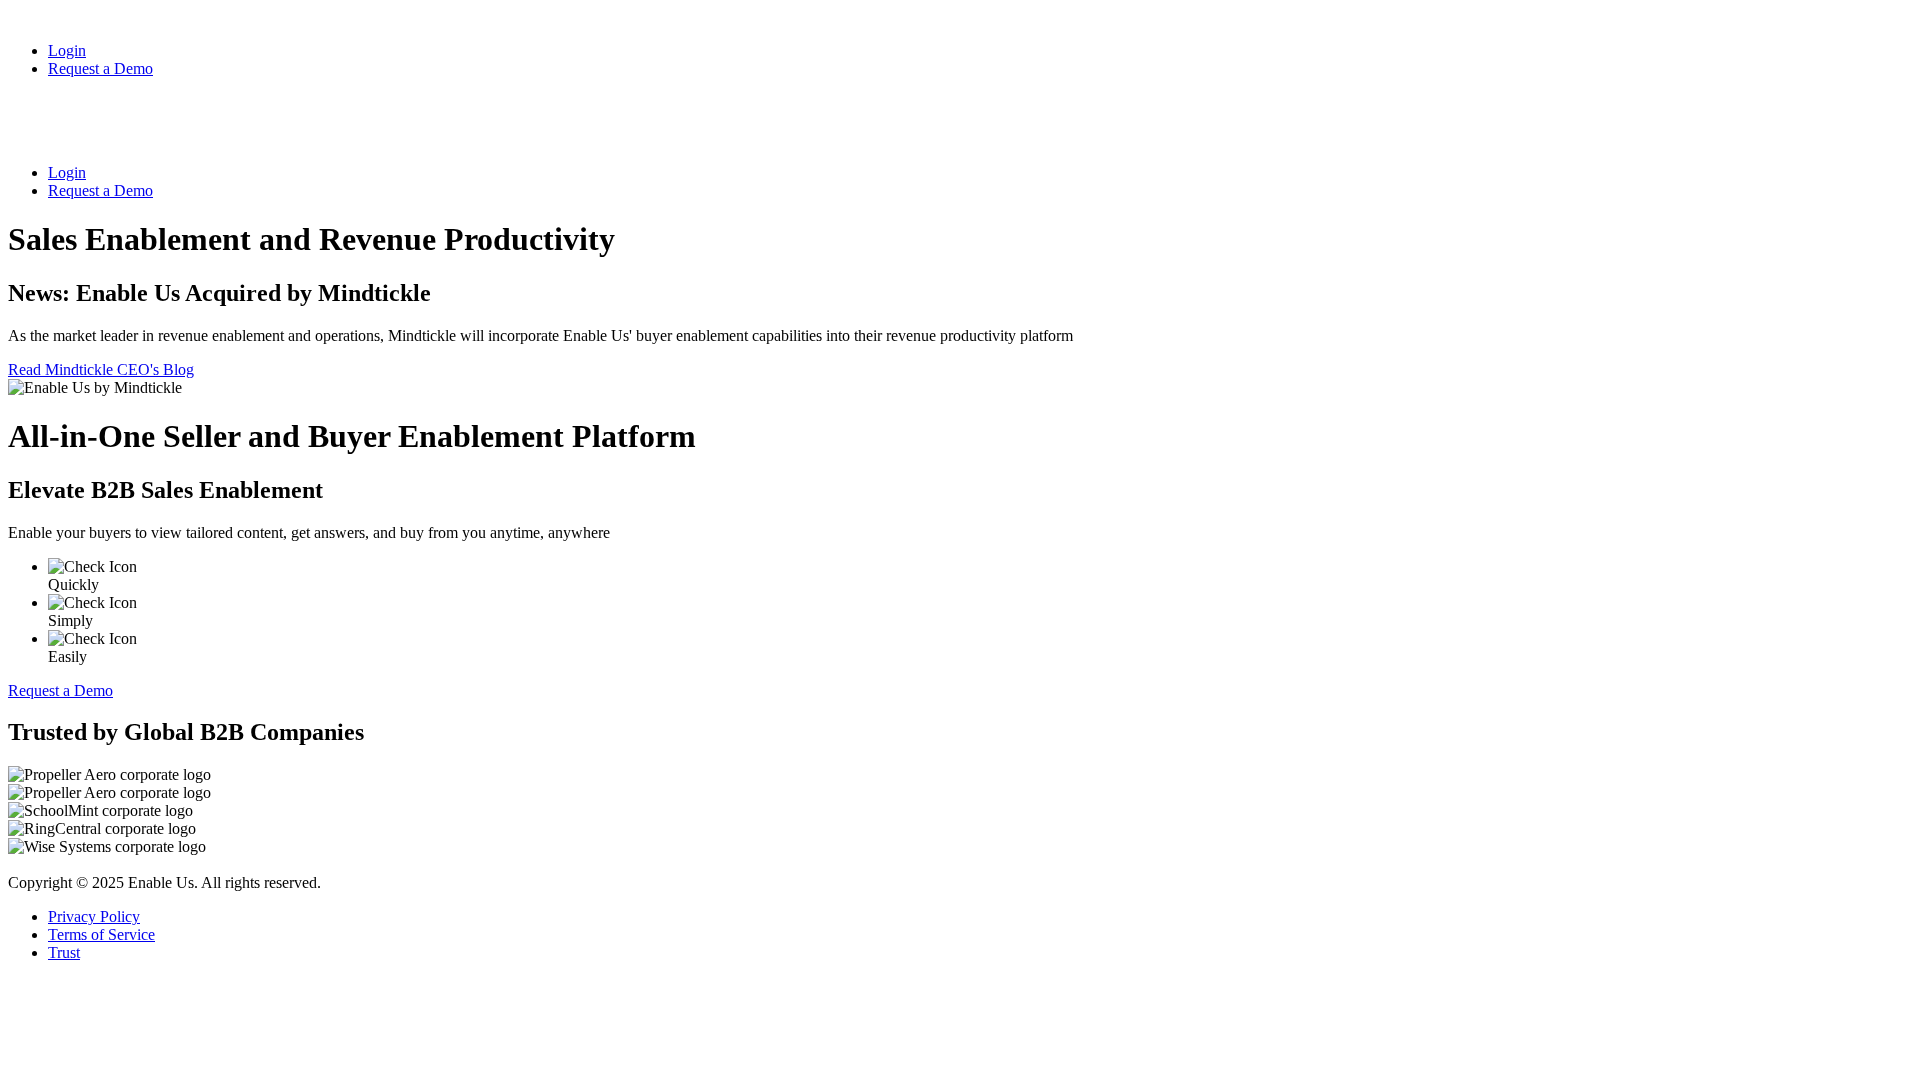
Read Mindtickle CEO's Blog (101, 369)
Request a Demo (100, 68)
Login (67, 50)
